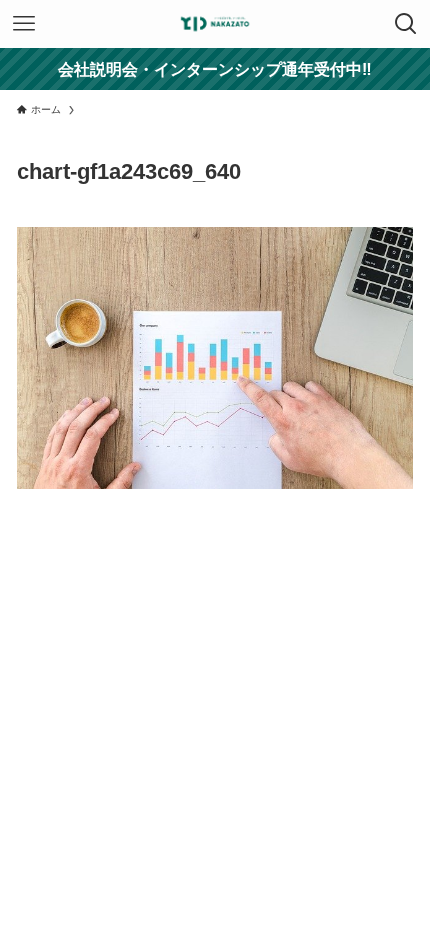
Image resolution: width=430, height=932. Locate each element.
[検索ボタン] (406, 24)
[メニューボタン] (24, 24)
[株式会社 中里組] (215, 24)
